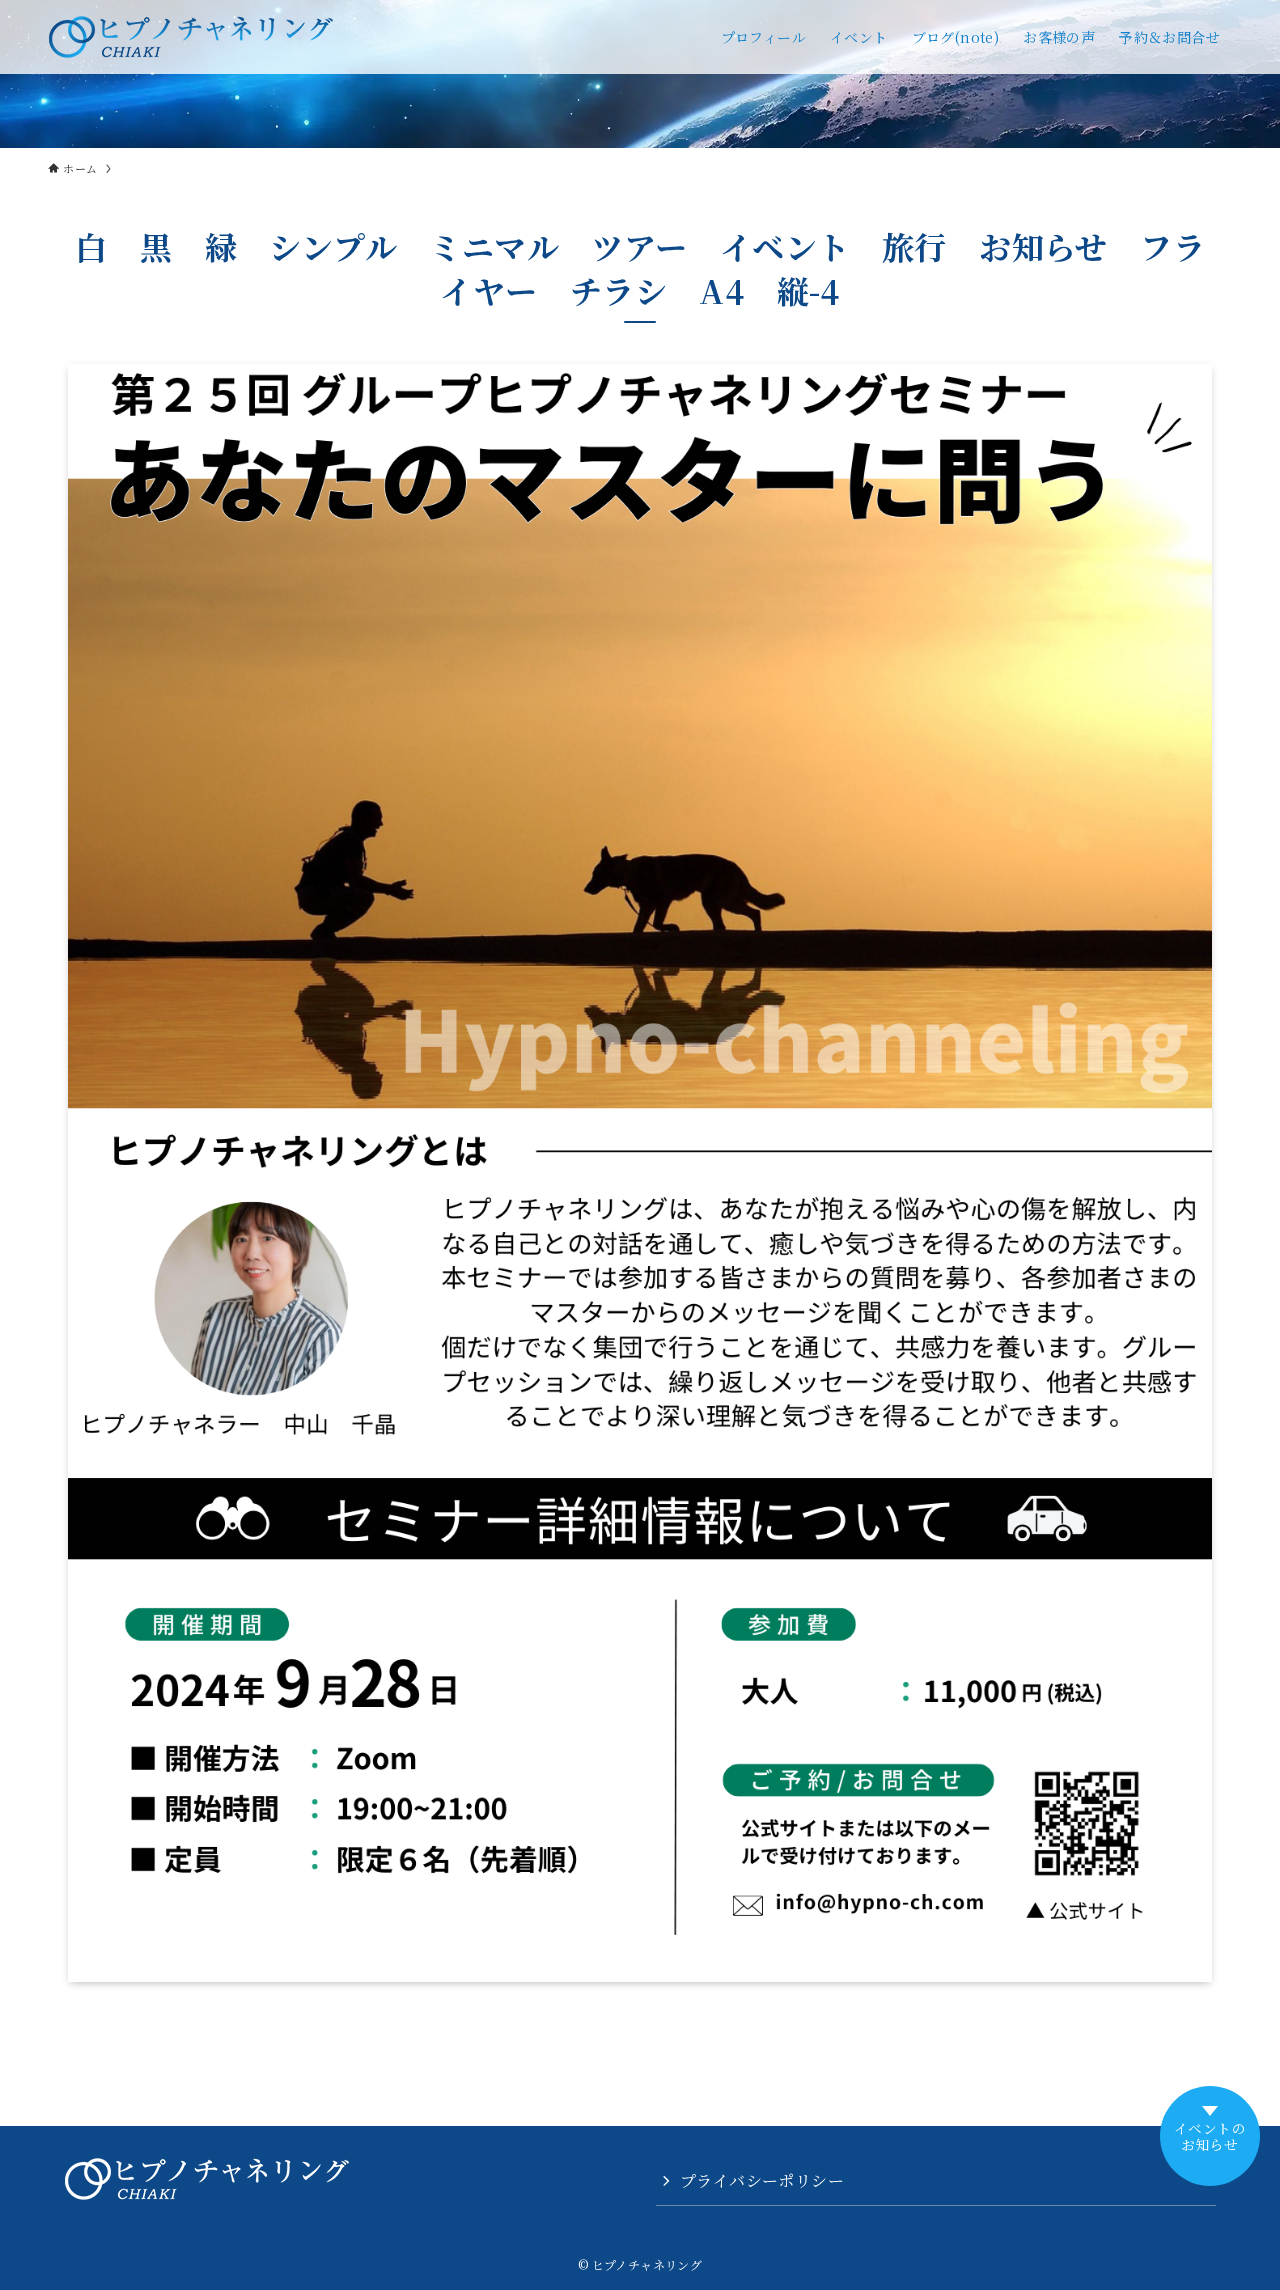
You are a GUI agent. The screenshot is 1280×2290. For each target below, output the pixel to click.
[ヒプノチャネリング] (191, 37)
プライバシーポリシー (762, 2180)
